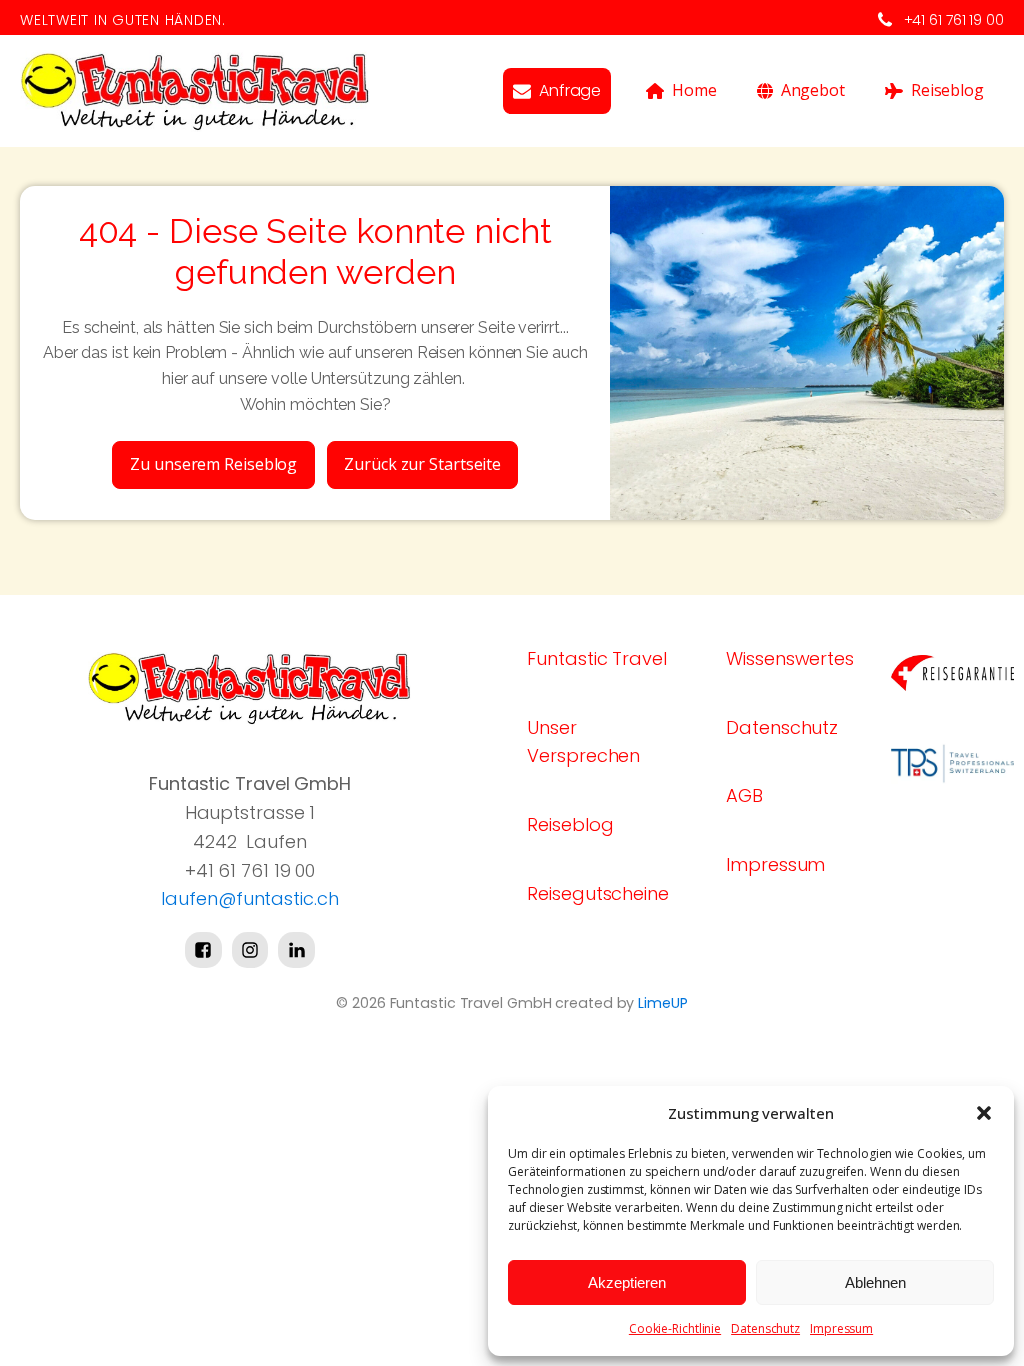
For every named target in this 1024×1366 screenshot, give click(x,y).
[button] (984, 1113)
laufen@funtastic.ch (249, 898)
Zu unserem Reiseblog (213, 464)
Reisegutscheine (598, 893)
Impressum (841, 1328)
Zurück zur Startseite (422, 464)
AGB (744, 795)
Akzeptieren (627, 1282)
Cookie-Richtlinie (675, 1328)
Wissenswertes (790, 658)
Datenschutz (765, 1328)
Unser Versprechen (583, 742)
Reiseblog (947, 90)
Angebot (813, 90)
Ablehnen (875, 1282)
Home (694, 90)
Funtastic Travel (596, 658)
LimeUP (662, 1003)
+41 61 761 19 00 (954, 20)
